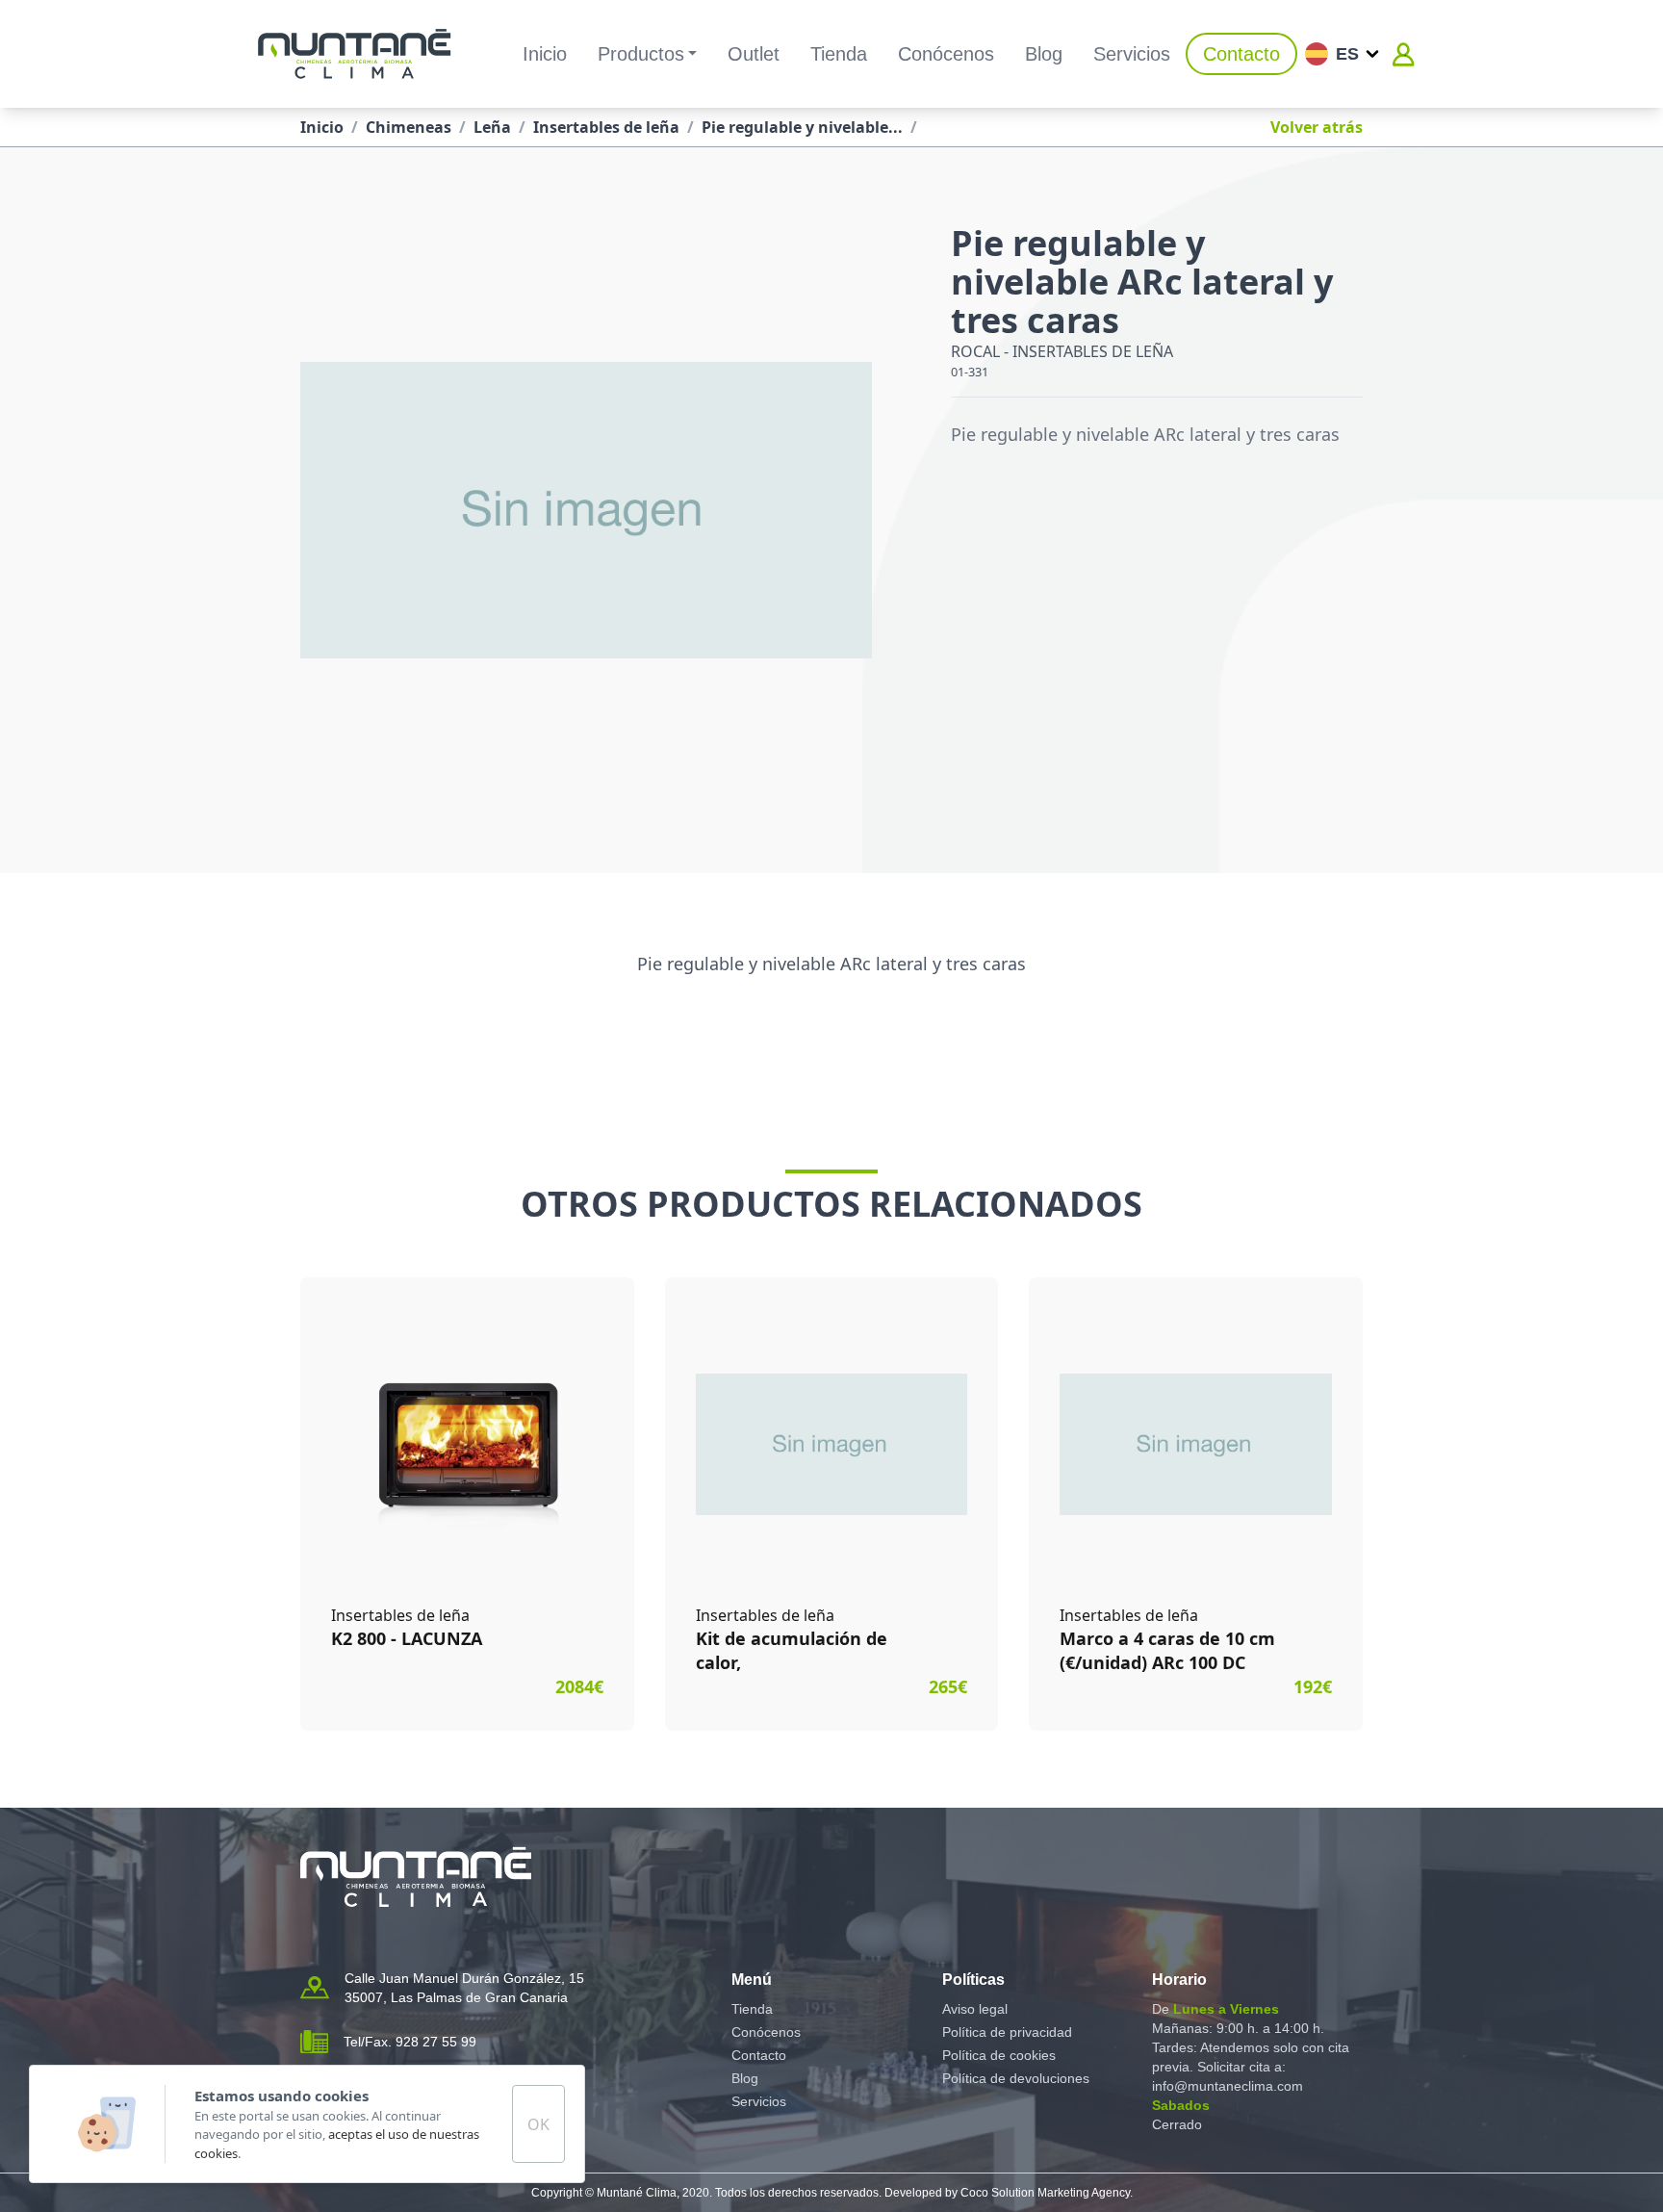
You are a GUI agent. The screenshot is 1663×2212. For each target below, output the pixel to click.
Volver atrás (1317, 127)
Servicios (1132, 54)
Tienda (839, 54)
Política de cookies (999, 2055)
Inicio (545, 54)
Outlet (754, 54)
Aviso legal (975, 2009)
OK (538, 2124)
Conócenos (946, 54)
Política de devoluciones (1016, 2078)
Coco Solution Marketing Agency (1045, 2193)
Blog (1044, 54)
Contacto (1241, 54)
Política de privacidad (1007, 2032)
